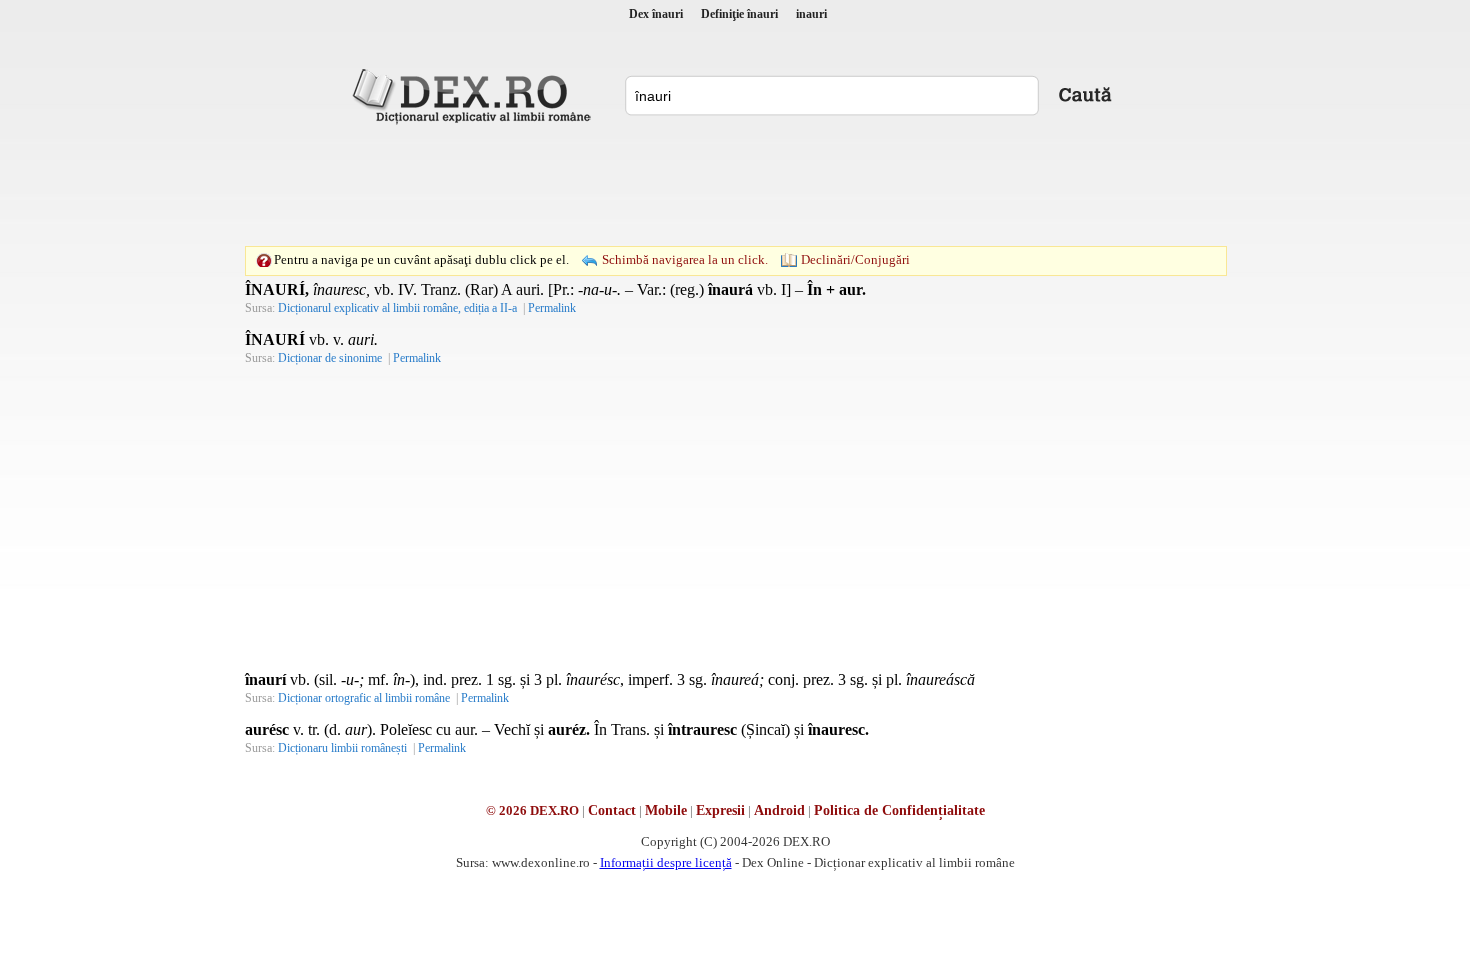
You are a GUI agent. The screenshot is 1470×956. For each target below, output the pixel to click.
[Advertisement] (735, 185)
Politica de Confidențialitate (899, 810)
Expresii (720, 810)
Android (779, 810)
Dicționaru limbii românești (342, 748)
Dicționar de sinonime (330, 358)
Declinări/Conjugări (855, 259)
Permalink (552, 308)
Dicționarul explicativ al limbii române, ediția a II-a (397, 308)
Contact (612, 810)
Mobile (666, 810)
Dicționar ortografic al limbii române (364, 698)
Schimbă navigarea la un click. (685, 259)
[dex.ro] (475, 95)
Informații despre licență (666, 862)
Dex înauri (656, 14)
